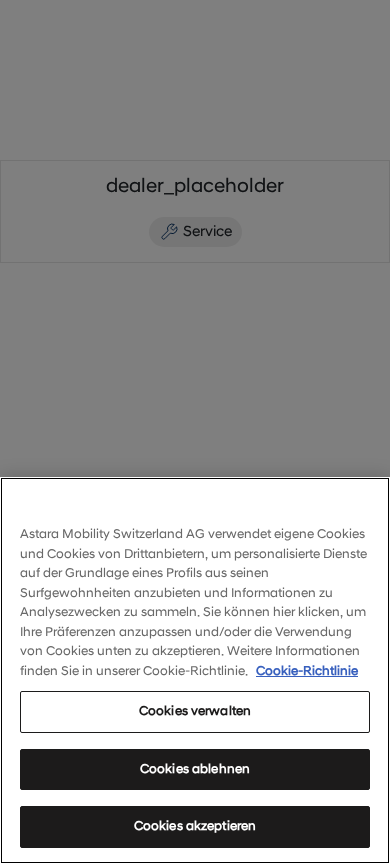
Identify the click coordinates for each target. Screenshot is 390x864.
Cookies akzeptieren (195, 826)
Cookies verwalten (195, 711)
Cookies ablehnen (195, 769)
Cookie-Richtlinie (307, 671)
